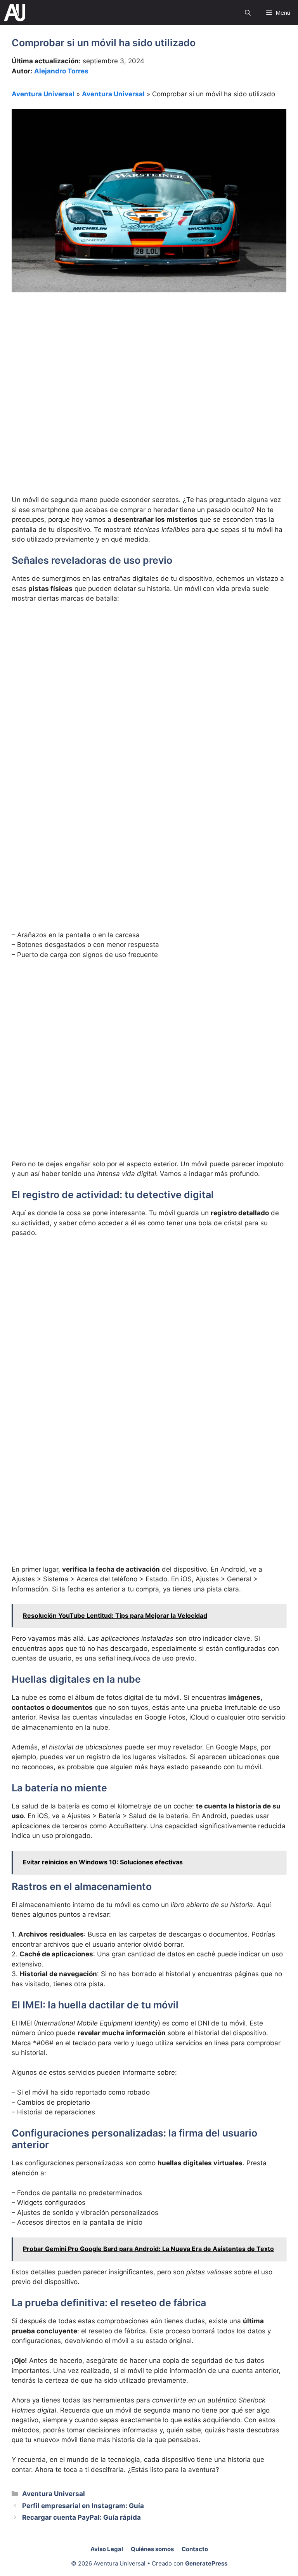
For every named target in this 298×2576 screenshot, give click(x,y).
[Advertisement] (149, 360)
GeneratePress (206, 2563)
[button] (248, 13)
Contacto (195, 2549)
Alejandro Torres (61, 71)
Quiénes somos (152, 2549)
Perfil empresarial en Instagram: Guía (83, 2506)
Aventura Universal (43, 94)
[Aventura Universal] (15, 13)
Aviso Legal (107, 2549)
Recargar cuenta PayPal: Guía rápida (81, 2517)
